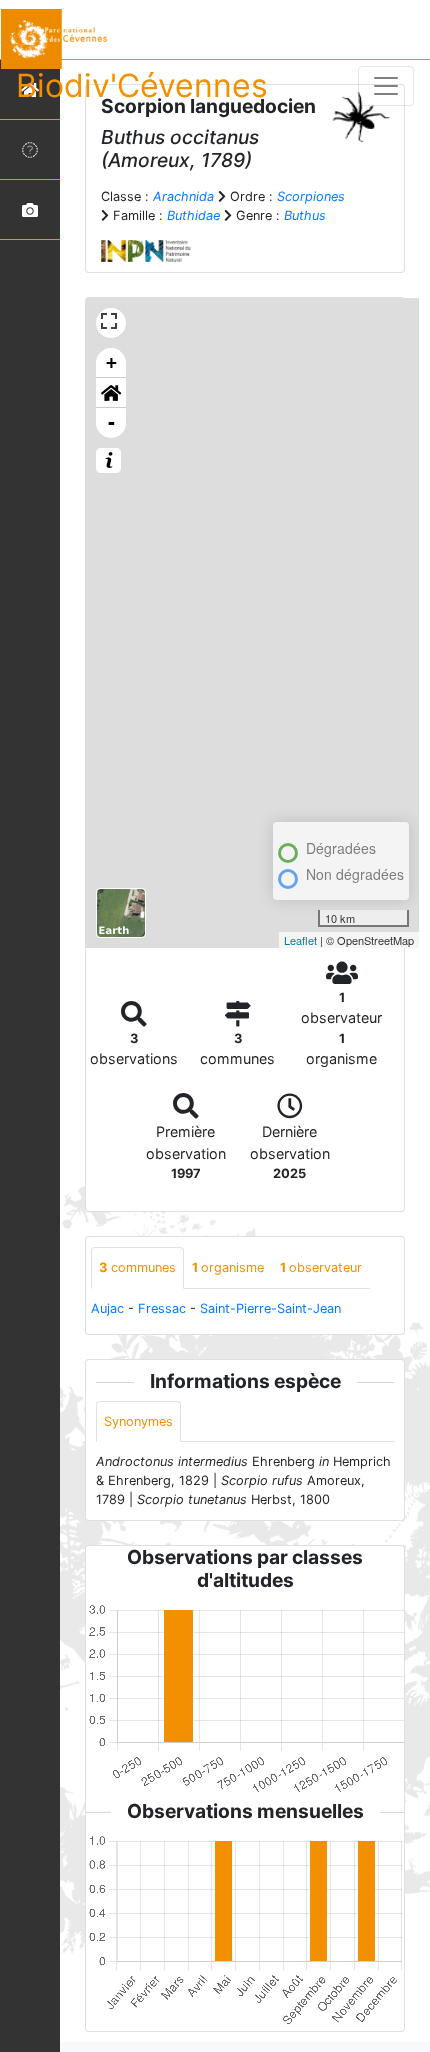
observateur (321, 1267)
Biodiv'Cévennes (142, 85)
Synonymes (138, 1421)
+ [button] (111, 362)
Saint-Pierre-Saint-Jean (270, 1308)
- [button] (111, 422)
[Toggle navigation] (386, 86)
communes (137, 1267)
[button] (111, 393)
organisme (228, 1267)
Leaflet (300, 940)
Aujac (107, 1308)
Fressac (162, 1308)
